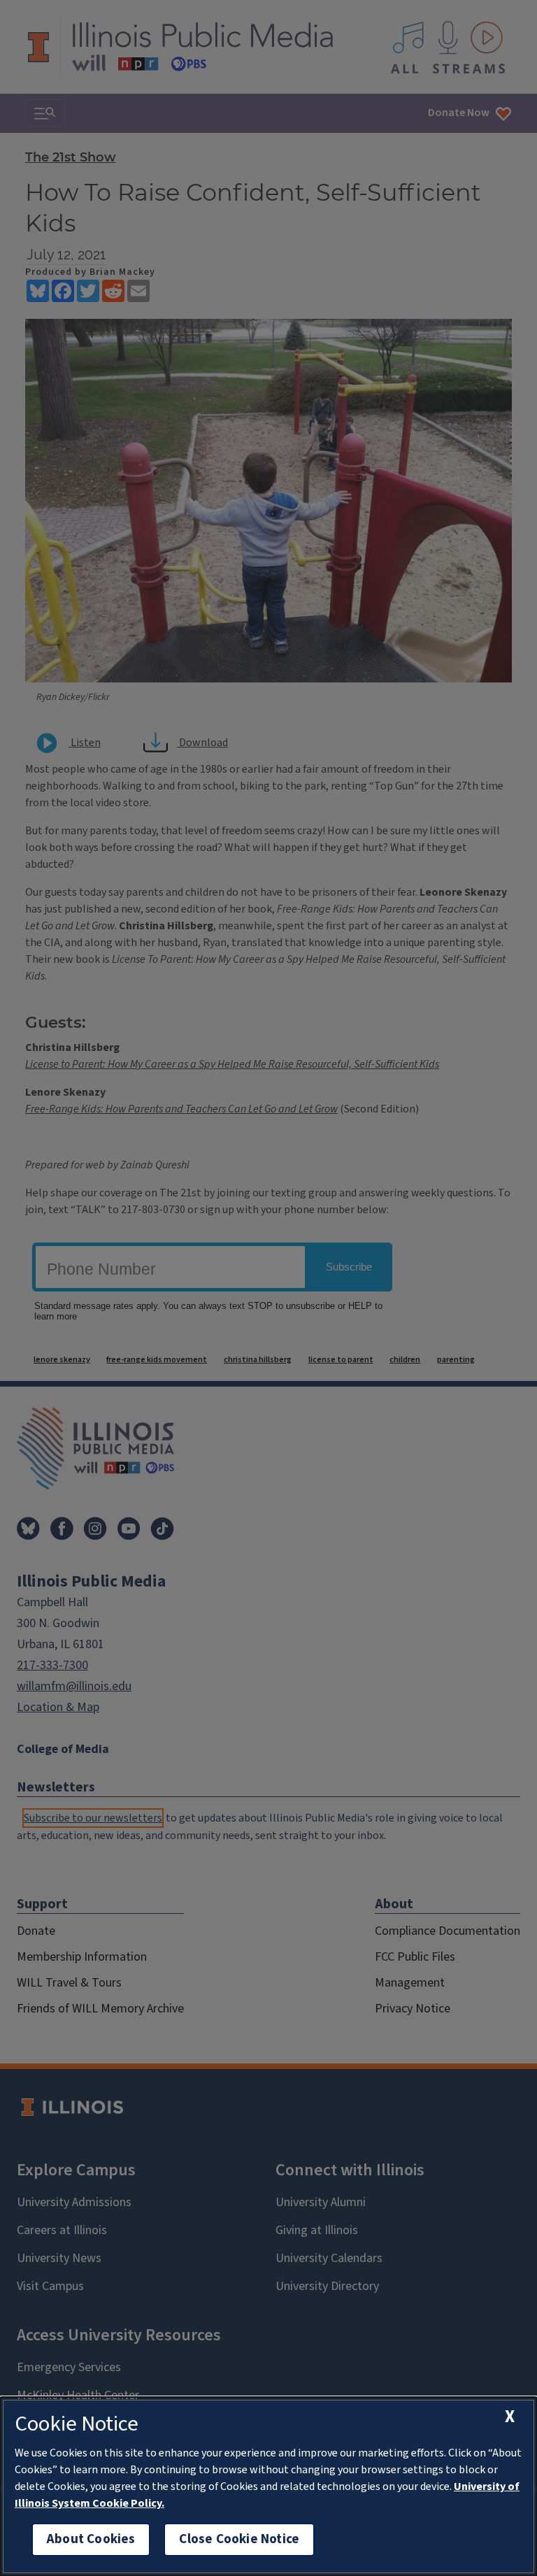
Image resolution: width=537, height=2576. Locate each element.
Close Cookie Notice (239, 2539)
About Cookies (91, 2539)
